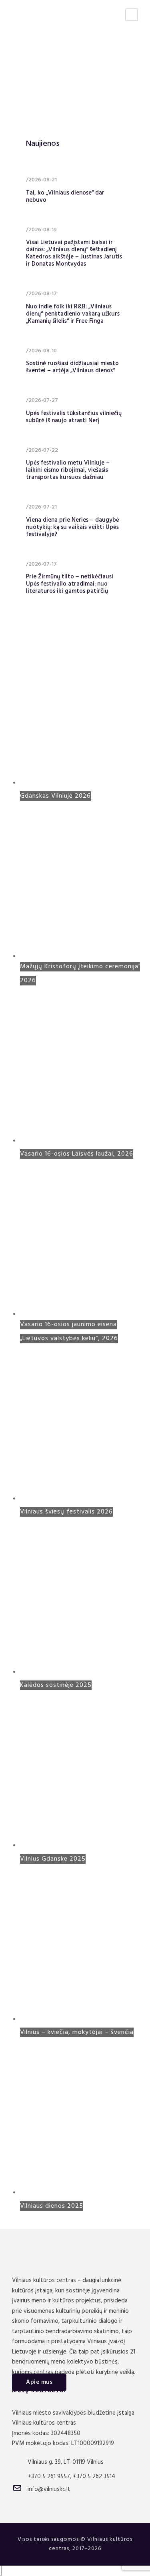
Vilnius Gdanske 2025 (53, 1859)
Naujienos (43, 144)
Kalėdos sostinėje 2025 (56, 1685)
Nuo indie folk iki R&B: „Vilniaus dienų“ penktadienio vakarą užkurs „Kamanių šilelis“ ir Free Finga (73, 314)
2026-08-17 (43, 294)
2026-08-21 (43, 180)
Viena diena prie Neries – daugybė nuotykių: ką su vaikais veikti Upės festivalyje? (73, 527)
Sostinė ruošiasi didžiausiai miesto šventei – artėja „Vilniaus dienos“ (72, 367)
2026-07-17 (43, 564)
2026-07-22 (43, 450)
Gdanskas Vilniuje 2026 (55, 796)
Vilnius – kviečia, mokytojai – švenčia (77, 2032)
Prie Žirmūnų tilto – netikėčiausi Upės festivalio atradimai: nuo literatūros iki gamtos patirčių (70, 584)
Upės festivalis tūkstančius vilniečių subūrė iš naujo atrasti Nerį (74, 417)
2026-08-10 (43, 351)
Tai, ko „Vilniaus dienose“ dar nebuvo (65, 197)
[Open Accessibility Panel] (1, 2571)
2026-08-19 (43, 230)
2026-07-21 (43, 507)
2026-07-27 (43, 400)
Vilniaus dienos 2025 (52, 2206)
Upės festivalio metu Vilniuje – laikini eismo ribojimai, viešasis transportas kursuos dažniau (68, 470)
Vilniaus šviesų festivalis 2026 (66, 1512)
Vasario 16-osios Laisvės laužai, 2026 (77, 1154)
